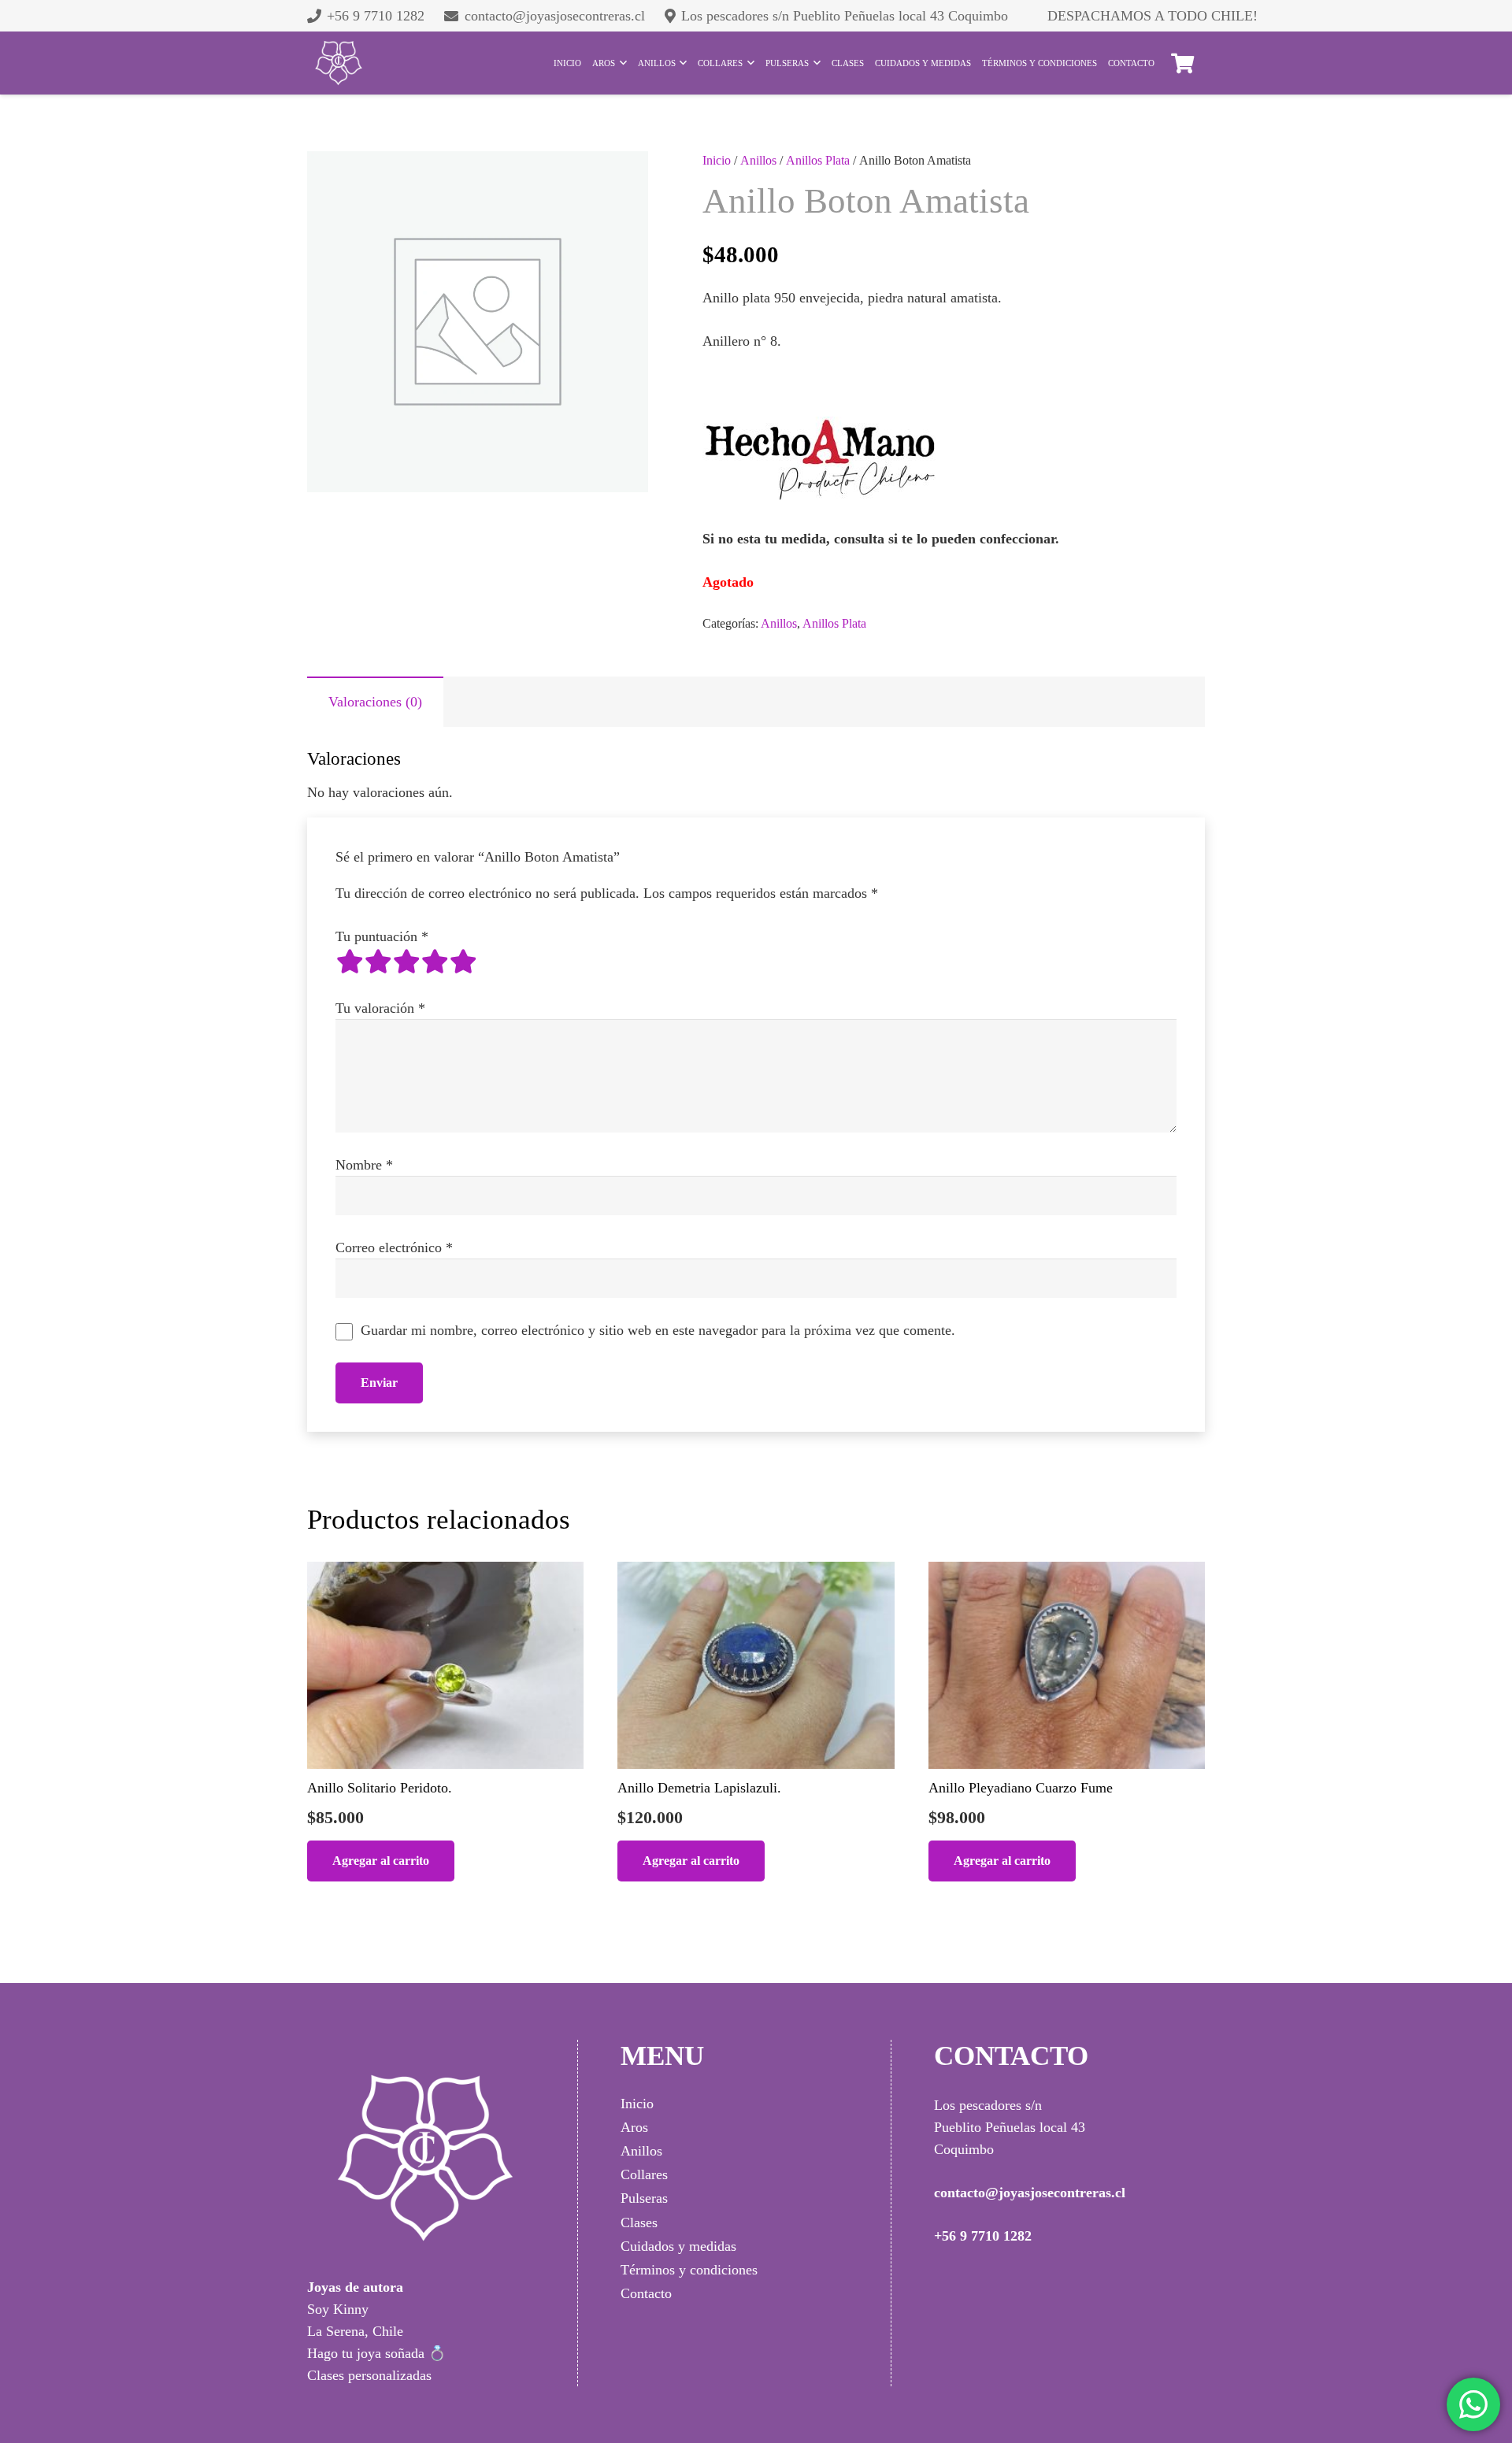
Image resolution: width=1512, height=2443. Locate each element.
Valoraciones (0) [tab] (375, 702)
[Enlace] (339, 63)
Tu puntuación (382, 936)
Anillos (758, 161)
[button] (381, 1861)
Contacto (646, 2293)
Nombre (364, 1165)
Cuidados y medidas (678, 2246)
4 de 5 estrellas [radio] (435, 962)
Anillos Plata (818, 161)
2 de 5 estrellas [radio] (378, 962)
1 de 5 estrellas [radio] (350, 962)
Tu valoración (380, 1008)
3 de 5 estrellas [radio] (406, 962)
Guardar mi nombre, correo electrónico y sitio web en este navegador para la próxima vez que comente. (658, 1330)
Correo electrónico (394, 1247)
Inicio (717, 161)
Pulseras (644, 2198)
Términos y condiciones (689, 2270)
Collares (644, 2174)
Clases (639, 2222)
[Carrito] (1182, 63)
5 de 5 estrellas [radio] (463, 962)
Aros (634, 2127)
